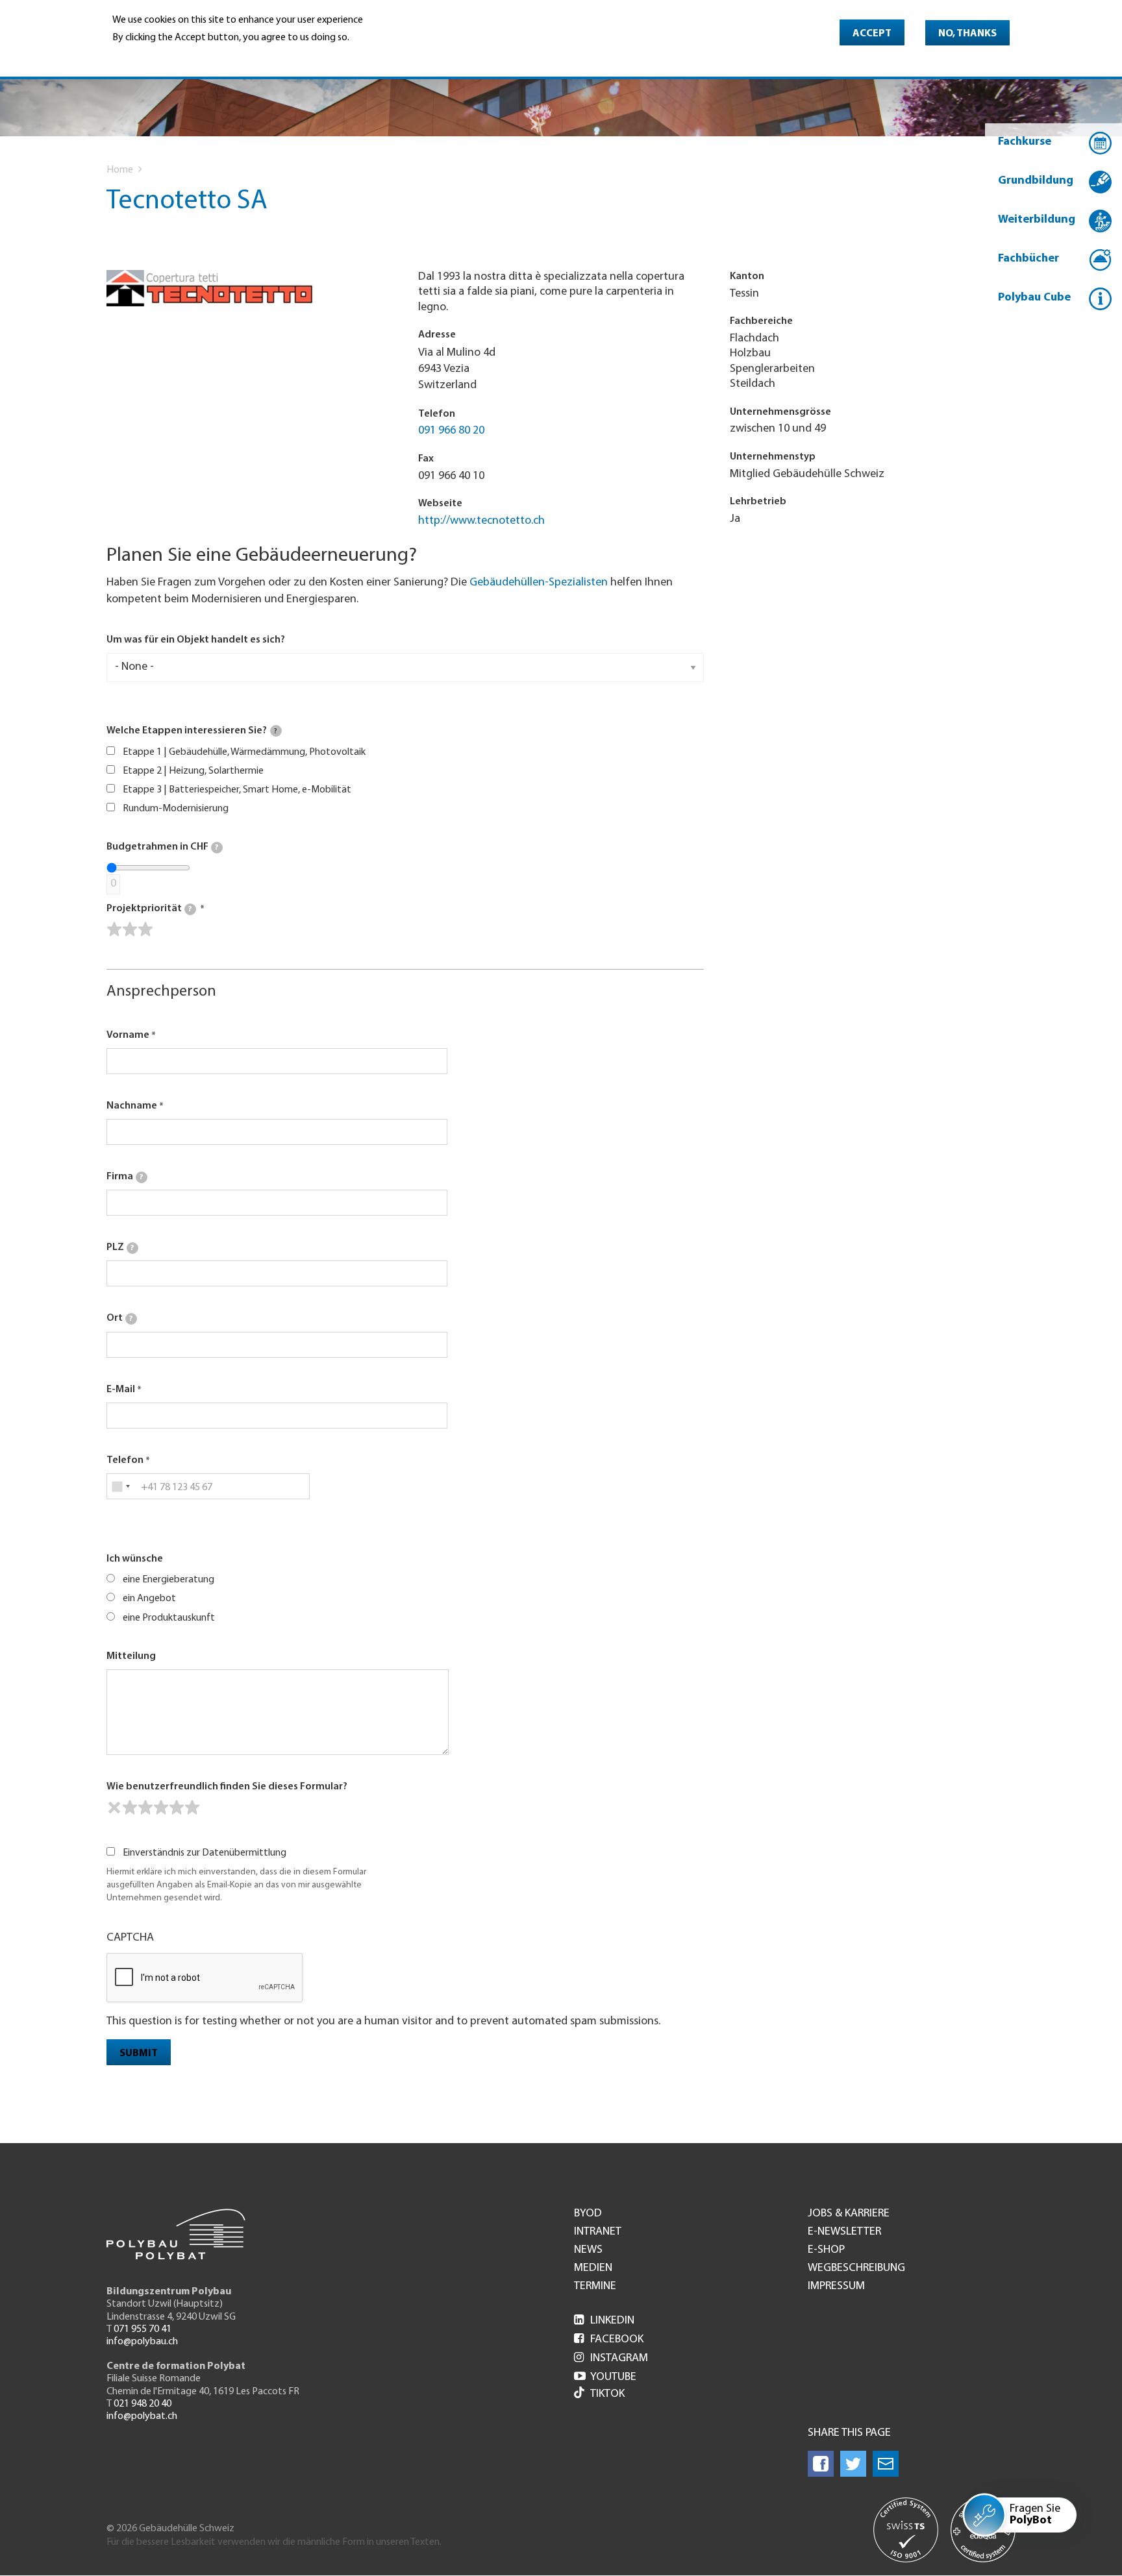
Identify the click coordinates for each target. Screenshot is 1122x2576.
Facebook (609, 2340)
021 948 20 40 (143, 2404)
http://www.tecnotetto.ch (481, 521)
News (588, 2250)
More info (136, 56)
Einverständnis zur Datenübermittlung (205, 1853)
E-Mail (121, 1390)
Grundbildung (1036, 181)
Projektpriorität (149, 909)
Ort (119, 1318)
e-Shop (826, 2250)
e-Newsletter (844, 2232)
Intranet (598, 2232)
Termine (595, 2287)
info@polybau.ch (142, 2342)
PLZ (120, 1247)
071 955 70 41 (143, 2329)
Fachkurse (1025, 142)
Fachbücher (1028, 259)
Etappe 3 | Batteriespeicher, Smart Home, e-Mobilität (237, 790)
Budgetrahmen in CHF (162, 847)
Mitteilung (131, 1656)
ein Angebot (149, 1599)
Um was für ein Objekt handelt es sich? (196, 640)
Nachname (132, 1106)
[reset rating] (114, 1808)
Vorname (128, 1035)
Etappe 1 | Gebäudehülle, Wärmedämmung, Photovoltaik (244, 752)
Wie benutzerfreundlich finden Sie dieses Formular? (227, 1787)
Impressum (836, 2287)
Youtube (605, 2377)
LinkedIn (604, 2321)
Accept (872, 34)
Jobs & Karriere (849, 2214)
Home (120, 170)
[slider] (130, 929)
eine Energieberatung (168, 1580)
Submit (139, 2054)
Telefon (125, 1460)
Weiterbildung (1037, 220)
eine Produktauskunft (169, 1618)
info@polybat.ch (142, 2416)
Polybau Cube (1034, 298)
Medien (593, 2268)
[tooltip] (276, 731)
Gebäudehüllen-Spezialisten (539, 583)
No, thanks (967, 34)
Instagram (611, 2359)
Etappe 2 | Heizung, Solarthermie (193, 771)
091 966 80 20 (451, 431)
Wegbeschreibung (856, 2268)
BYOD (588, 2214)
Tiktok (607, 2394)
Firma (125, 1177)
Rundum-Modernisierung (176, 809)
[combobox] (120, 1486)
